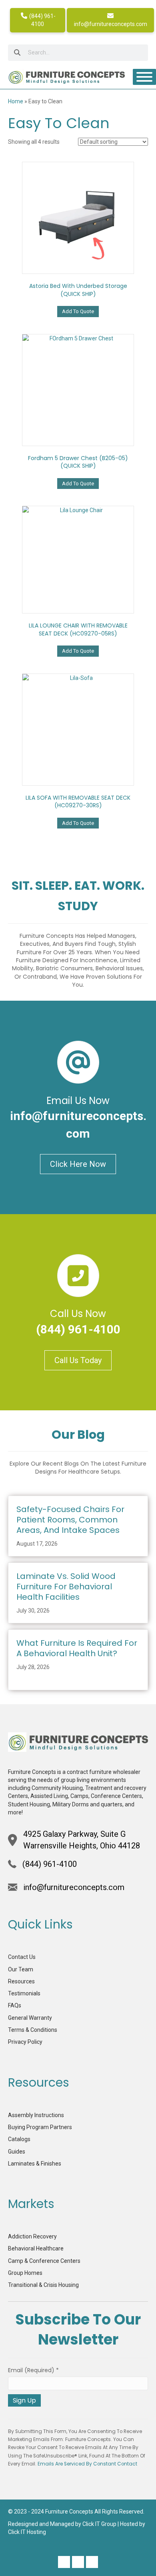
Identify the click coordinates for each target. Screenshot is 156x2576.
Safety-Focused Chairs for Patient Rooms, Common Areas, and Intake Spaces (70, 1520)
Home (16, 101)
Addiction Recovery (32, 2236)
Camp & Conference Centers (44, 2261)
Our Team (21, 1969)
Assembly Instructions (36, 2115)
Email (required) (33, 2370)
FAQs (15, 2005)
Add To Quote (78, 311)
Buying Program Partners (40, 2127)
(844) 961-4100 (42, 20)
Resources (21, 1981)
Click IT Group (99, 2524)
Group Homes (25, 2273)
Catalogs (19, 2139)
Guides (17, 2152)
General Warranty (30, 2018)
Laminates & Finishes (35, 2164)
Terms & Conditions (33, 2030)
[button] (64, 2562)
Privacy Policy (25, 2042)
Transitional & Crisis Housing (43, 2285)
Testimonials (24, 1993)
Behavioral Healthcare (36, 2248)
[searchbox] (78, 53)
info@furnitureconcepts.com (111, 24)
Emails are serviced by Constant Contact (87, 2464)
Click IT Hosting (27, 2532)
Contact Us (22, 1957)
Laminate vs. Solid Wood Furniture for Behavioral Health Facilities (66, 1587)
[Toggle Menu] (144, 77)
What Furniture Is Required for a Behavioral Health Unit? (77, 1648)
